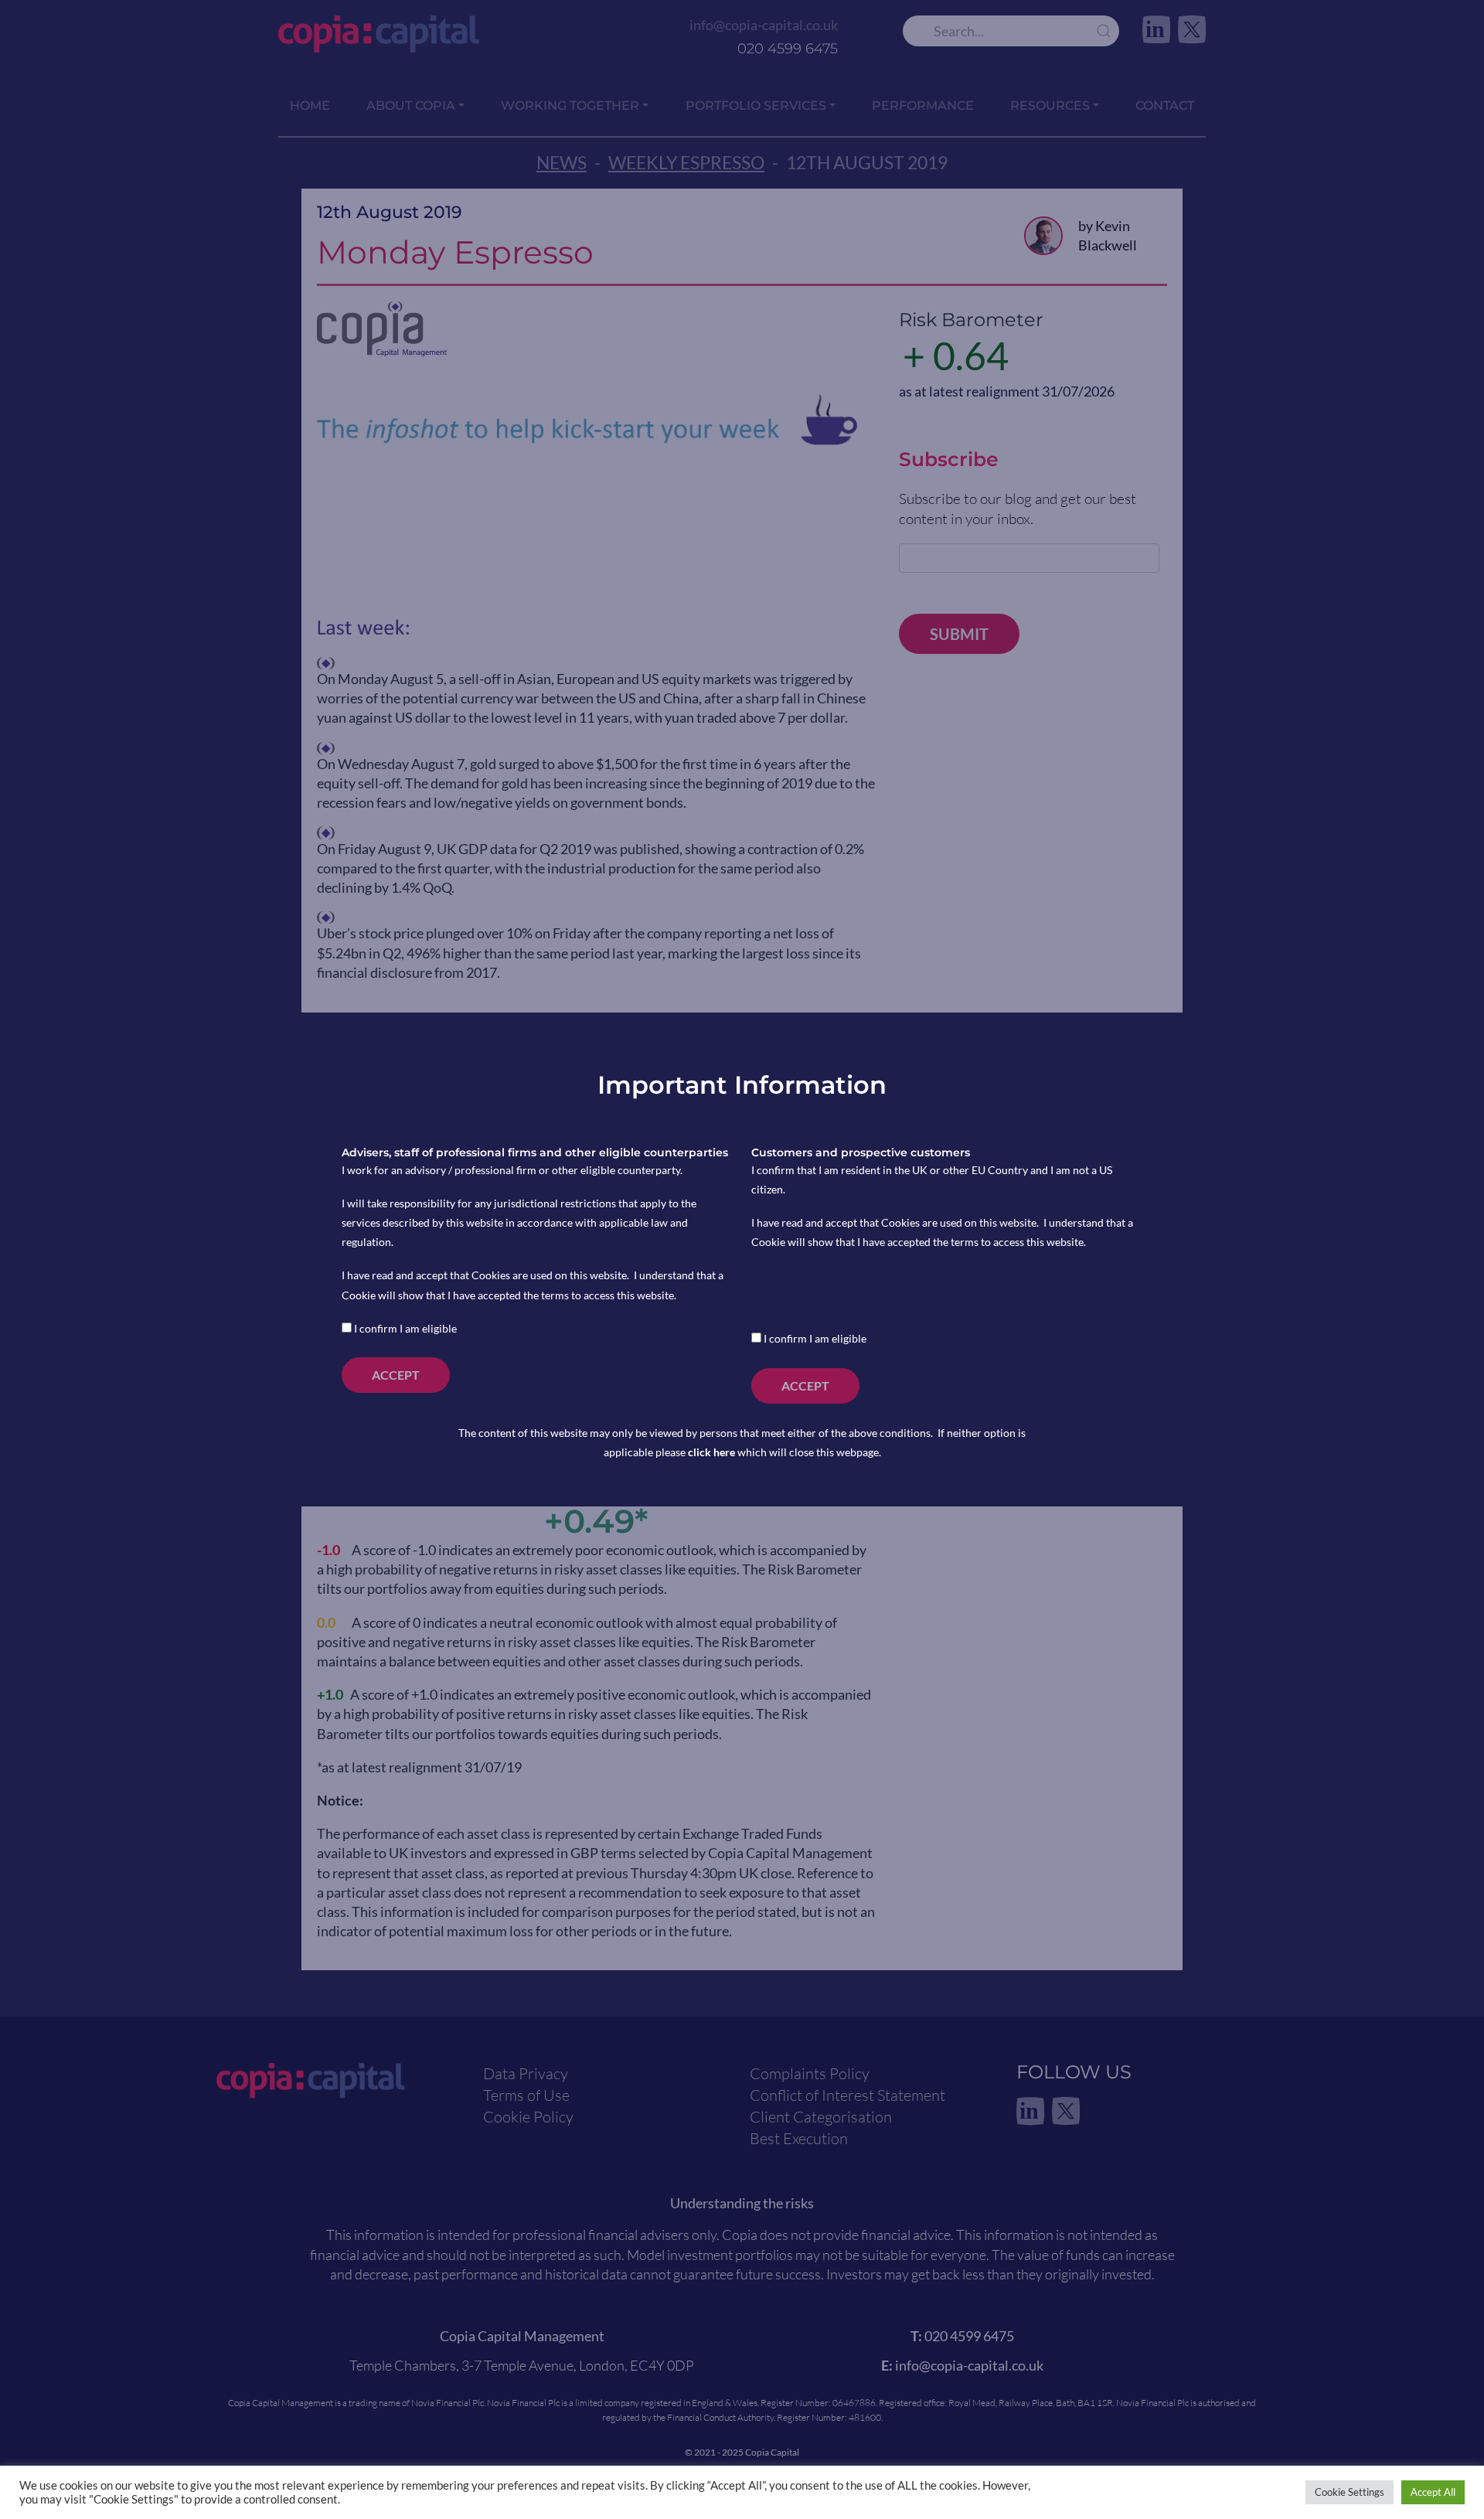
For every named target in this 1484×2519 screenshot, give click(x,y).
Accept (396, 1375)
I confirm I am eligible (404, 1328)
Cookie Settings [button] (1350, 2492)
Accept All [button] (1433, 2492)
